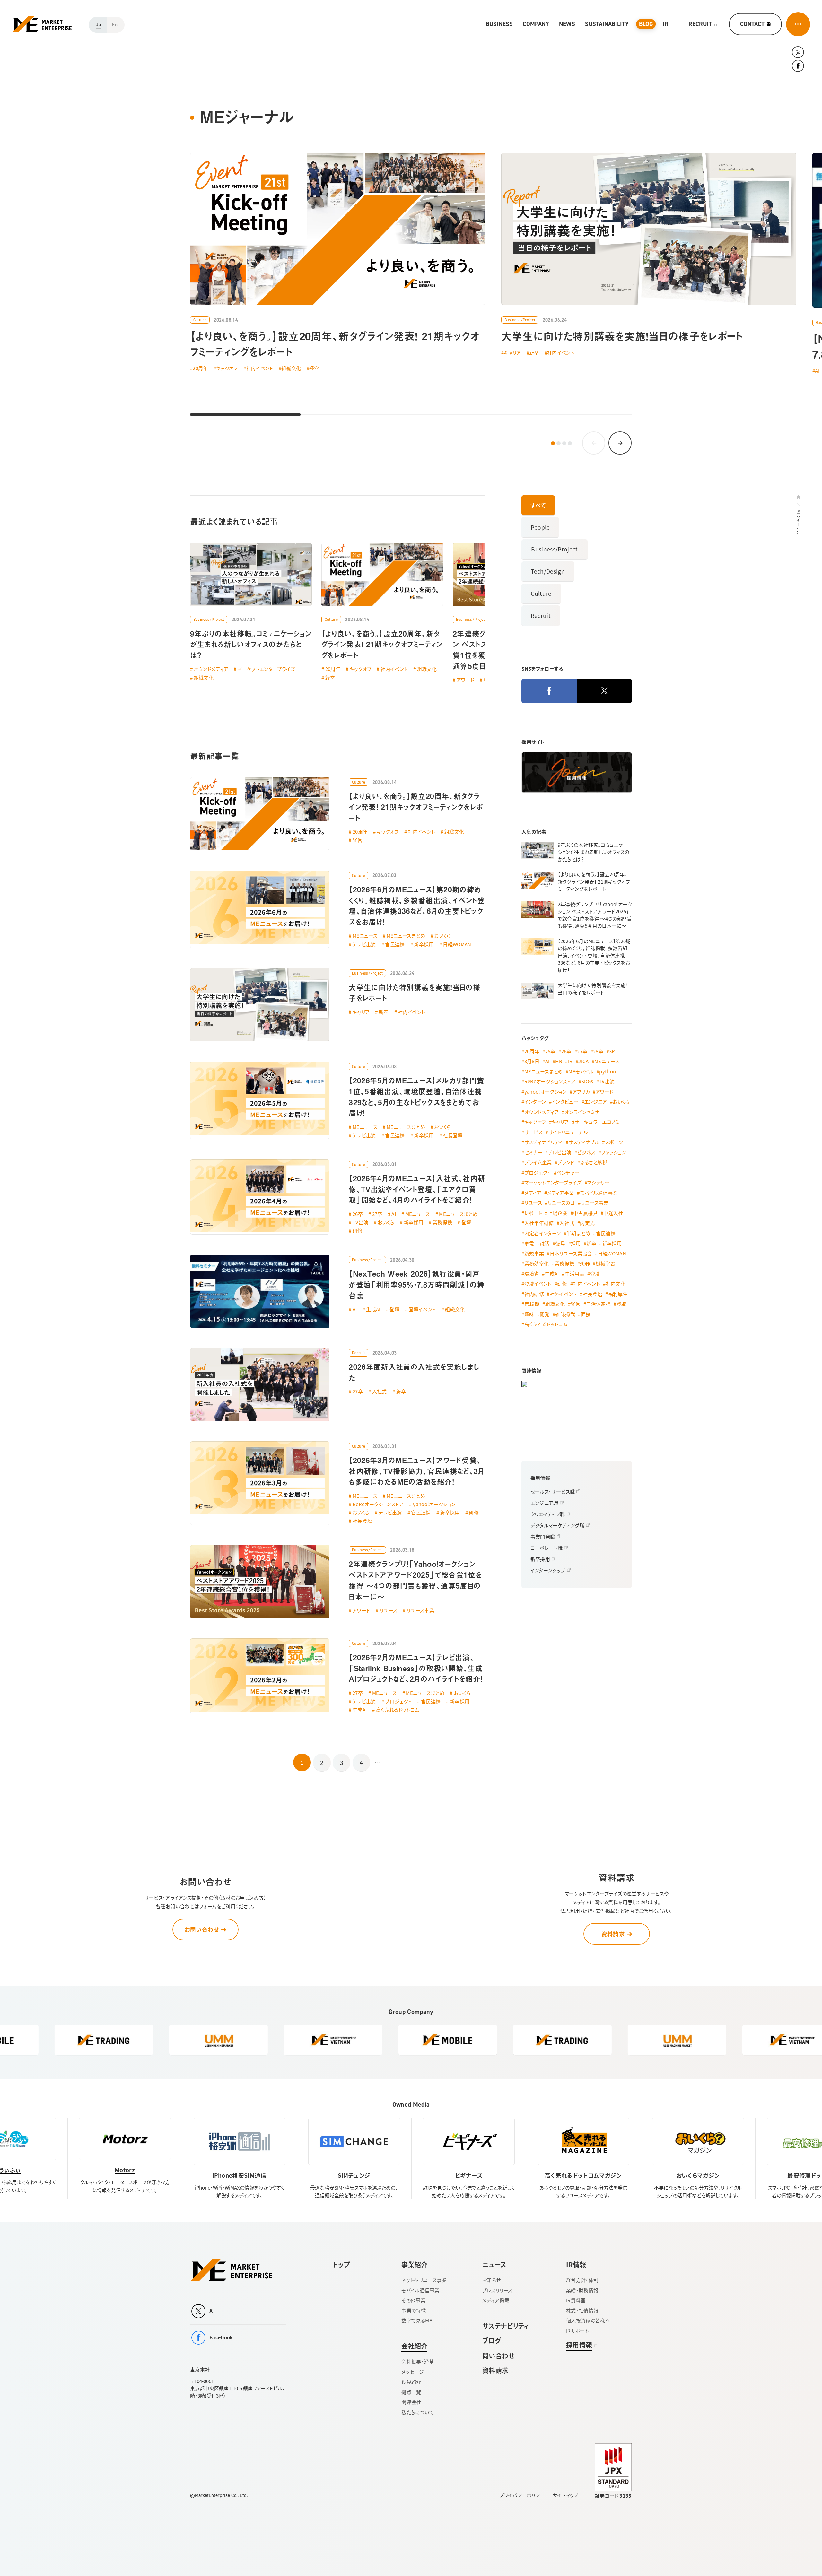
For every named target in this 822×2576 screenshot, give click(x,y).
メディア (533, 1193)
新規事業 (534, 1253)
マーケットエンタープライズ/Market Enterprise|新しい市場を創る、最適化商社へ (42, 24)
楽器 (585, 1263)
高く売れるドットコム (398, 1709)
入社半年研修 (539, 1223)
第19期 (532, 1304)
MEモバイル (581, 1071)
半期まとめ (578, 1233)
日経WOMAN (457, 944)
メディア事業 (561, 1193)
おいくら (442, 936)
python (608, 1071)
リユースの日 (561, 1203)
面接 (586, 1314)
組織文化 (291, 368)
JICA (583, 1061)
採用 (576, 1243)
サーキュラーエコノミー (599, 1122)
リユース (388, 1610)
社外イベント (563, 1294)
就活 (545, 1243)
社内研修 (534, 1294)
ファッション (613, 1152)
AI (394, 1214)
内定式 (587, 1223)
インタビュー (565, 1102)
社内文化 (616, 1284)
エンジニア (596, 1102)
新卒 (534, 353)
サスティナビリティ (544, 1142)
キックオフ (227, 368)
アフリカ (581, 1092)
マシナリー (599, 1182)
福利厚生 (618, 1294)
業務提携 (442, 1222)
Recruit (359, 1353)
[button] (553, 443)
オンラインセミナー (584, 1112)
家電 (529, 1243)
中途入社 (613, 1213)
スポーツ (614, 1142)
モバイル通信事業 (599, 1193)
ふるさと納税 (594, 1162)
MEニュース (365, 936)
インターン (535, 1102)
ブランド (566, 1162)
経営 (314, 368)
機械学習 (605, 1263)
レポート (533, 1213)
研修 (358, 1231)
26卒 (358, 1214)
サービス (533, 1132)
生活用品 (575, 1274)
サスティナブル (584, 1142)
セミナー (533, 1152)
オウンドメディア (211, 669)
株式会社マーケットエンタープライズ (231, 2270)
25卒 (550, 1051)
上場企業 (558, 1213)
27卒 (377, 1214)
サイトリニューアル (568, 1132)
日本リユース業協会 (571, 1253)
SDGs (587, 1081)
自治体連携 (598, 1304)
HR (559, 1061)
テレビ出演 (364, 944)
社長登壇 (453, 1135)
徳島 (560, 1243)
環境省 (532, 1274)
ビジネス (586, 1152)
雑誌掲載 (565, 1314)
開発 (545, 1314)
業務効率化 (537, 1263)
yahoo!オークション (434, 1504)
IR (570, 1061)
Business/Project (520, 320)
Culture (200, 320)
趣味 (529, 1314)
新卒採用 (424, 944)
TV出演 (360, 1222)
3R (612, 1051)
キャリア (512, 353)
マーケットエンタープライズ (266, 669)
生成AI (373, 1309)
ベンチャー (568, 1172)
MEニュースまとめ (406, 936)
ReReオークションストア (378, 1504)
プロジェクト (398, 1701)
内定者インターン (543, 1233)
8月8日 (532, 1061)
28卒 (598, 1051)
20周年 (200, 368)
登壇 (466, 1222)
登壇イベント (422, 1309)
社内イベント (260, 368)
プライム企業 (538, 1162)
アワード (361, 1610)
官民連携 (395, 944)
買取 (621, 1304)
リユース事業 (420, 1610)
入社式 (380, 1391)
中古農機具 (586, 1213)
